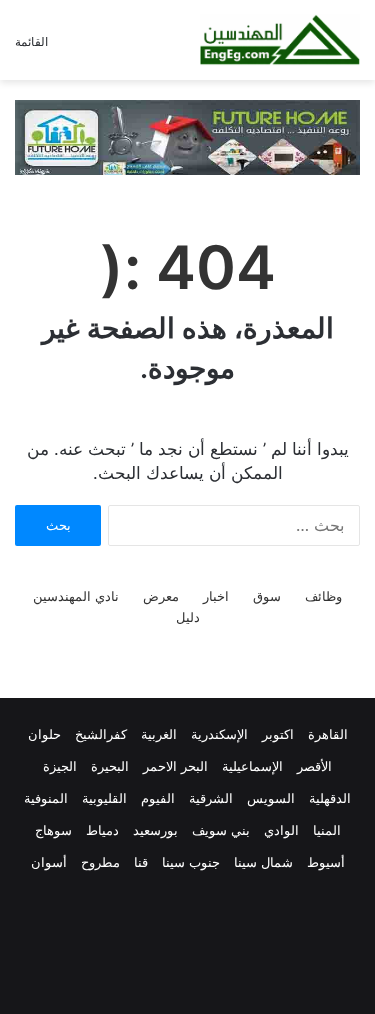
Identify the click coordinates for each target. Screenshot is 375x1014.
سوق (267, 596)
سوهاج (53, 830)
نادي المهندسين (76, 596)
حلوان (44, 734)
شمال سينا (263, 862)
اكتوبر (278, 734)
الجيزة (60, 766)
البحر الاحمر (175, 766)
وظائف (323, 596)
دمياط (102, 830)
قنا (141, 862)
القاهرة (328, 734)
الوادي (281, 830)
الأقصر (314, 766)
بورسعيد (155, 830)
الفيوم (158, 798)
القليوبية (104, 798)
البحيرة (110, 766)
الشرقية (211, 798)
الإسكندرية (219, 734)
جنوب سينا (191, 862)
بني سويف (221, 830)
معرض (161, 596)
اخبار (216, 596)
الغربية (159, 734)
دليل (188, 617)
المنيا (327, 830)
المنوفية (46, 798)
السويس (271, 798)
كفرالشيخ (101, 734)
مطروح (100, 862)
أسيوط (326, 862)
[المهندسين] (280, 40)
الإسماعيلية (252, 766)
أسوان (49, 862)
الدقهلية (330, 798)
